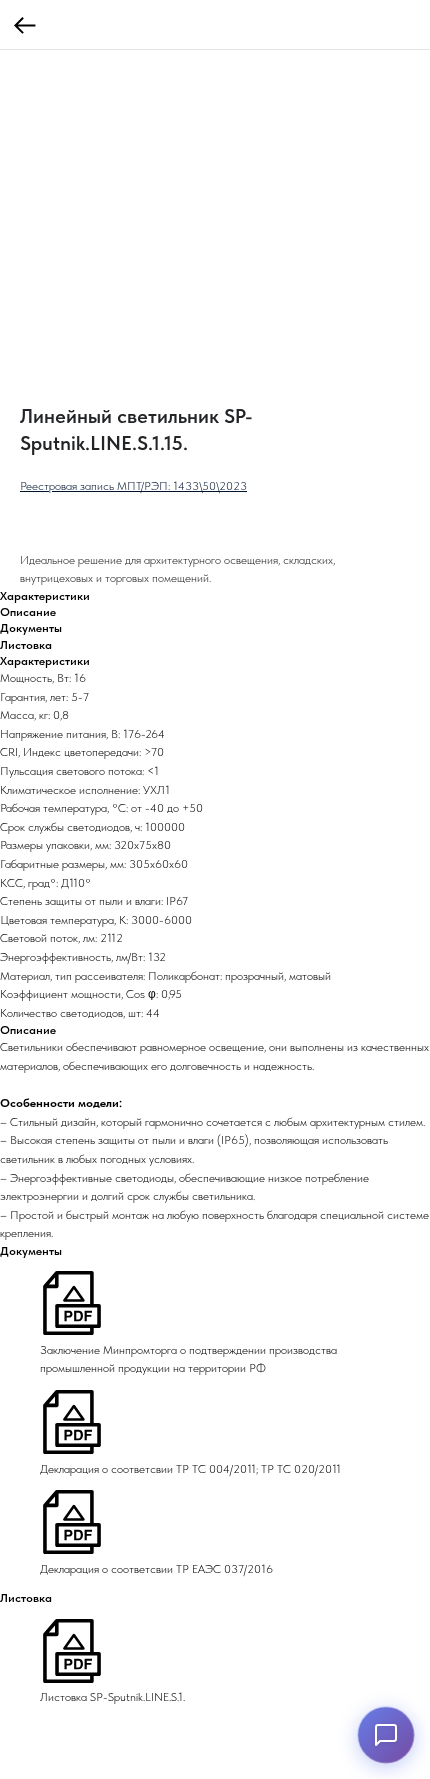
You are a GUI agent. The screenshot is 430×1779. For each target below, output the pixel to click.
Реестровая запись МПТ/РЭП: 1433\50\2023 (133, 486)
